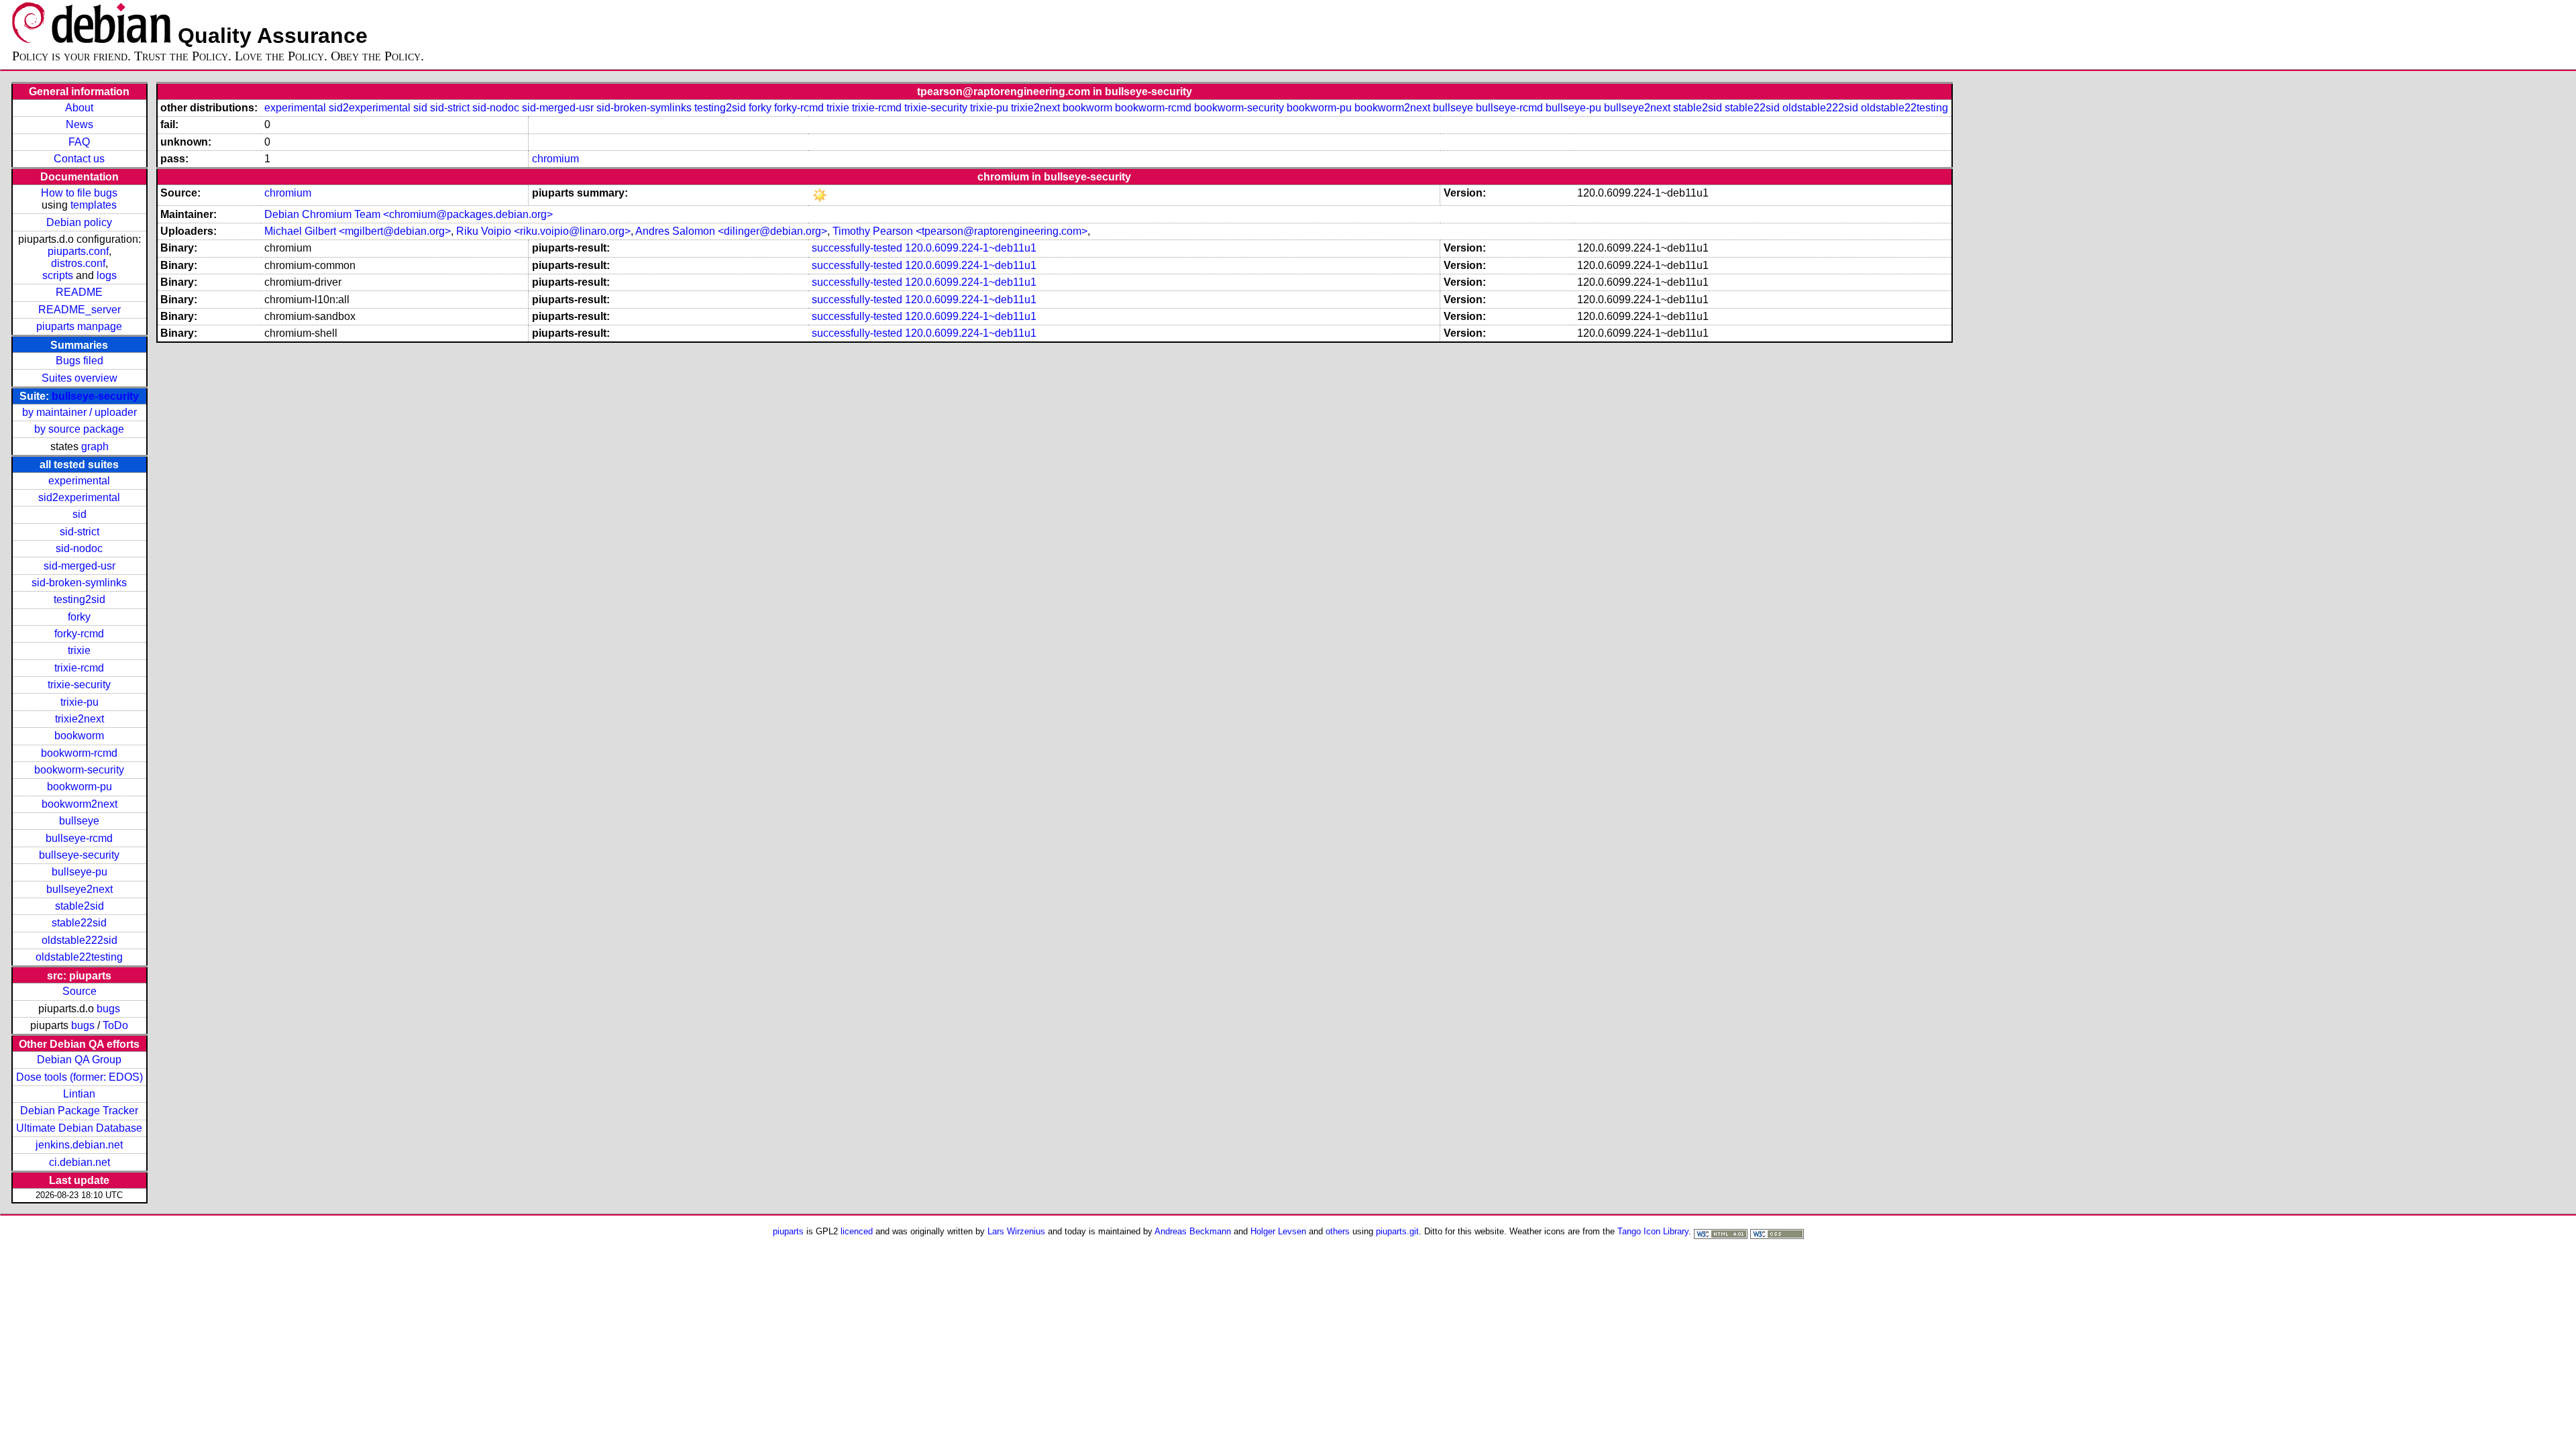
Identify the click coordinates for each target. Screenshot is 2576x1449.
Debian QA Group (79, 1060)
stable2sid (79, 906)
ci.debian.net (79, 1162)
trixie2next (79, 719)
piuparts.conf (78, 251)
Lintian (79, 1094)
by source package (79, 429)
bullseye (79, 821)
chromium (555, 159)
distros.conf (78, 263)
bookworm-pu (79, 787)
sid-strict (79, 532)
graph (95, 446)
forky (79, 617)
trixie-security (79, 685)
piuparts (788, 1231)
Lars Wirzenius (1016, 1231)
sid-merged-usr (79, 566)
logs (107, 275)
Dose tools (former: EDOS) (79, 1077)
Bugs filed (79, 361)
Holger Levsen (1278, 1231)
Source (79, 991)
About (79, 108)
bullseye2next (79, 889)
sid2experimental (79, 497)
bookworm (79, 736)
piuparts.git (1397, 1231)
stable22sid (79, 923)
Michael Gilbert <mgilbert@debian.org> (358, 231)
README (79, 292)
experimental (79, 481)
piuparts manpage (79, 326)
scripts (58, 275)
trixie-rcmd (79, 668)
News (79, 124)
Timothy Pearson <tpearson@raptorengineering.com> (960, 231)
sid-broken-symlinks (79, 583)
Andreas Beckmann (1193, 1231)
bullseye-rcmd (79, 838)
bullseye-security (95, 396)
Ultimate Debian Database (79, 1128)
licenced (857, 1231)
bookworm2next (79, 804)
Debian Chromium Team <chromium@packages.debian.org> (409, 214)
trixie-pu (79, 702)
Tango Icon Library (1653, 1231)
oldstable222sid (79, 940)
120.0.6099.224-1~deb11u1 (971, 248)
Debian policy (79, 222)
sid (79, 514)
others (1338, 1231)
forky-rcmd (79, 634)
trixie (79, 650)
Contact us (79, 159)
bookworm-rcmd (79, 753)
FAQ (79, 142)
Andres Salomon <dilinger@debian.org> (731, 231)
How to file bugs (79, 193)
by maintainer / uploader (79, 412)
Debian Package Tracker (79, 1111)
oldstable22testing (79, 957)
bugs (108, 1009)
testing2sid (79, 599)
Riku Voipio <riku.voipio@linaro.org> (543, 231)
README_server (79, 310)
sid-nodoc (79, 548)
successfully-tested (857, 248)
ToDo (115, 1025)
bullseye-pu (79, 872)
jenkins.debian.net (79, 1145)
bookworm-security (79, 770)
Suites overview (79, 378)
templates (94, 205)
